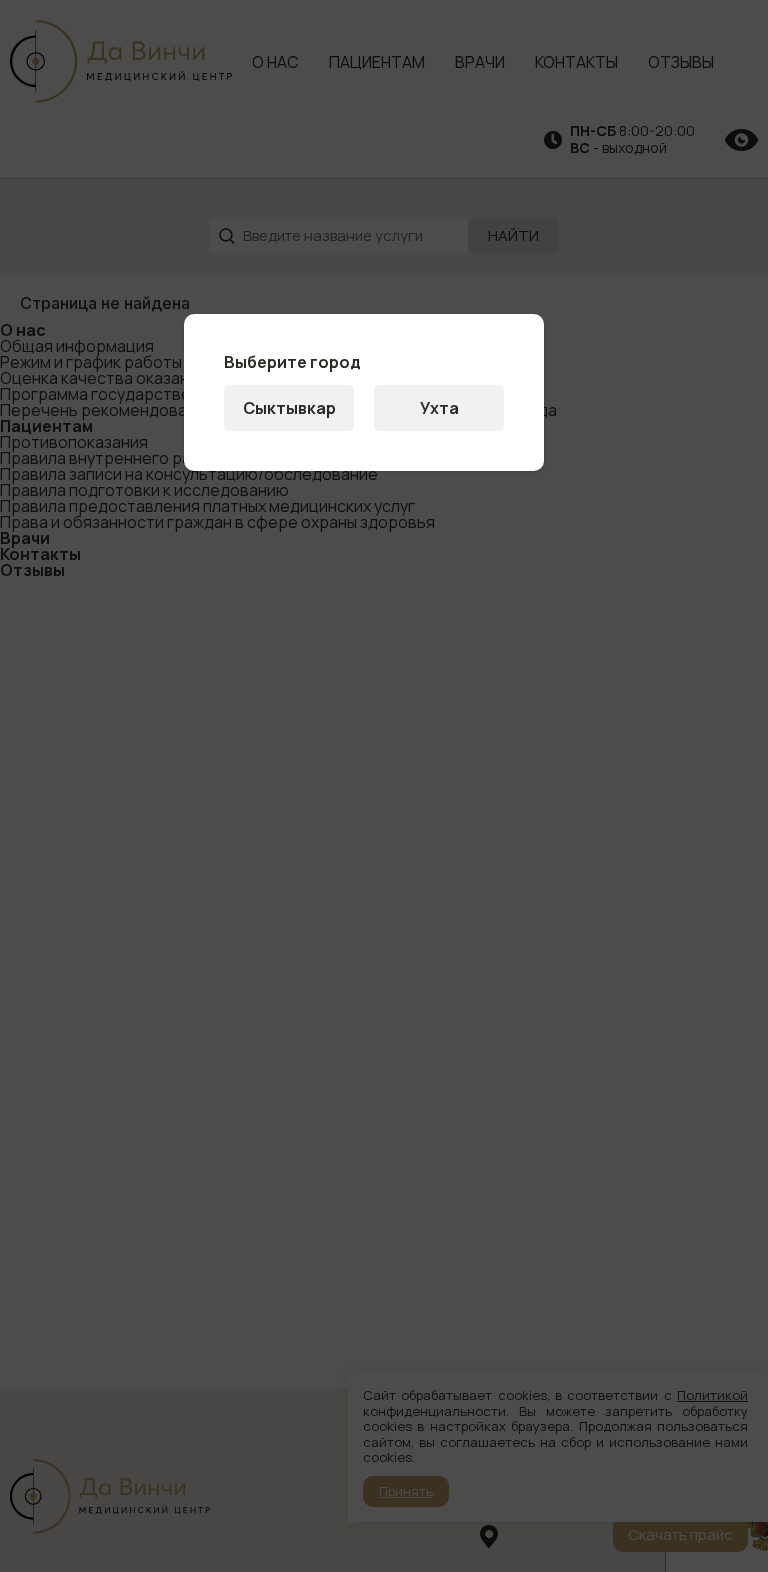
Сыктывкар (289, 408)
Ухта (439, 408)
